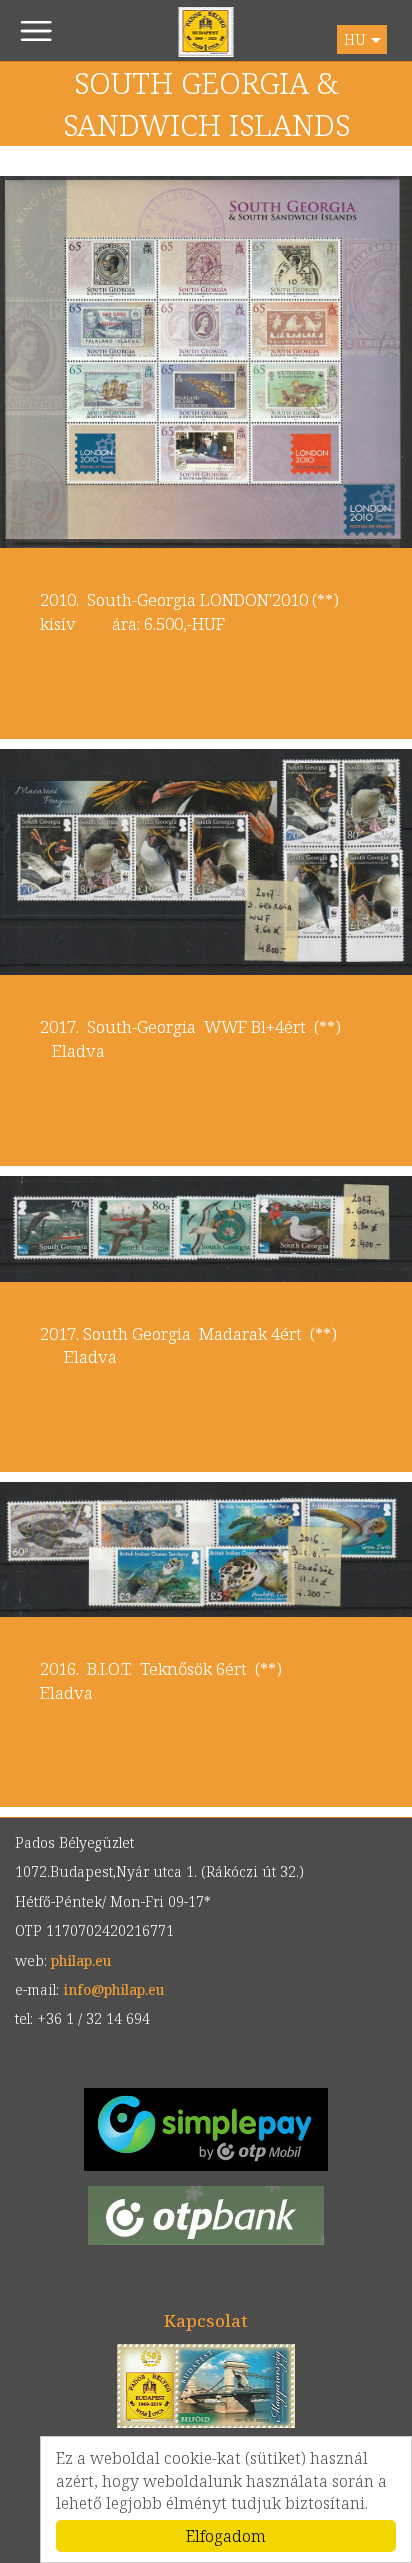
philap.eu (206, 32)
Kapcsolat (206, 2320)
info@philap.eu (113, 1989)
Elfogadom (226, 2536)
